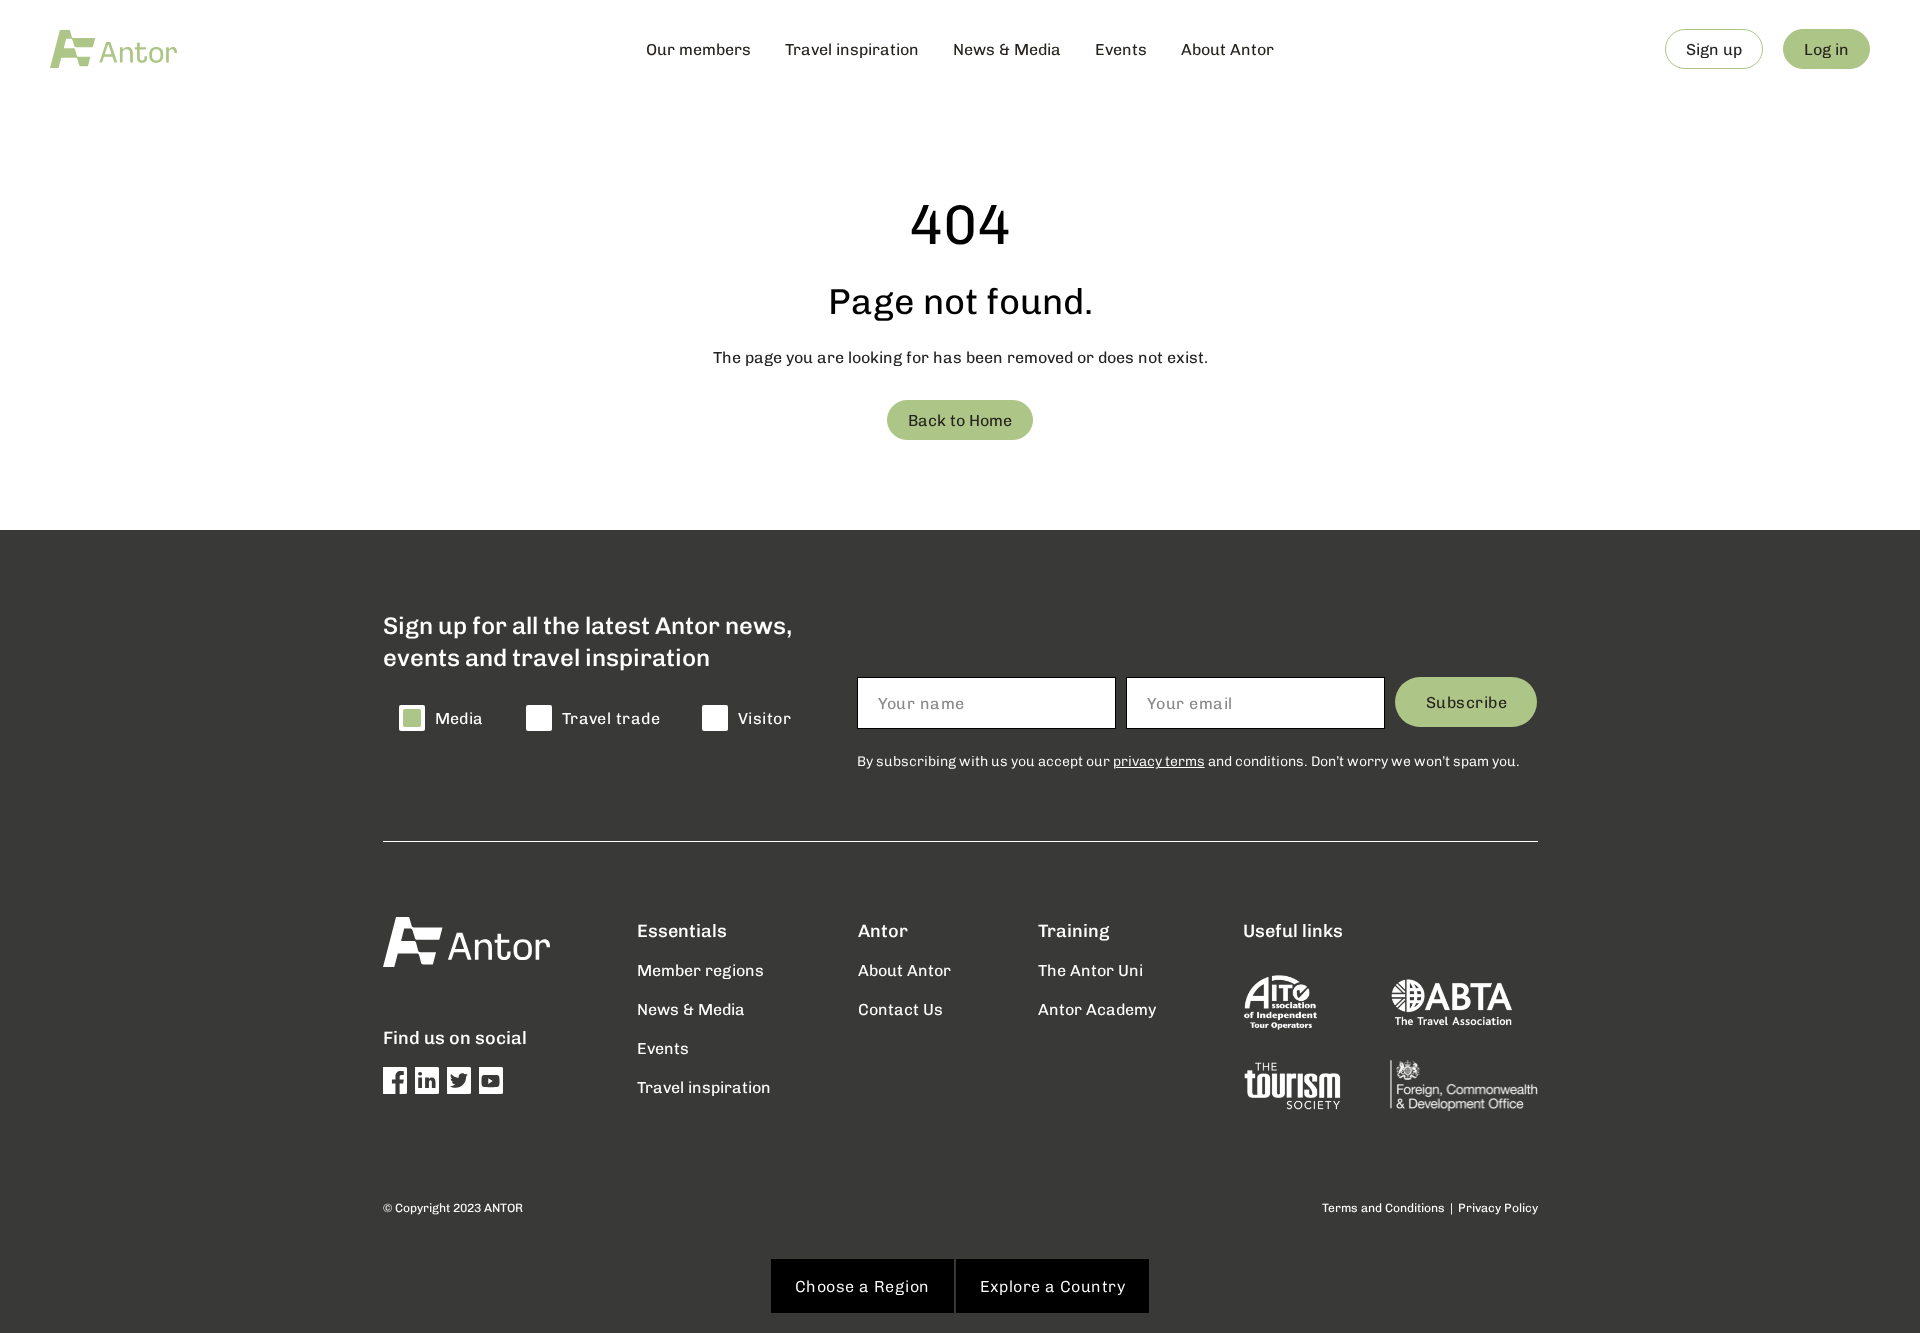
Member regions (700, 969)
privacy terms (1159, 760)
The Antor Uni (1090, 969)
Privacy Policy (1498, 1207)
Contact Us (900, 1008)
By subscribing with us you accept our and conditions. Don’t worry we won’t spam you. (1188, 760)
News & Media (1007, 48)
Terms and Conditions (1383, 1207)
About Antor (1227, 48)
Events (1121, 48)
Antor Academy (1097, 1008)
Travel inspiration (852, 48)
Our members (698, 48)
